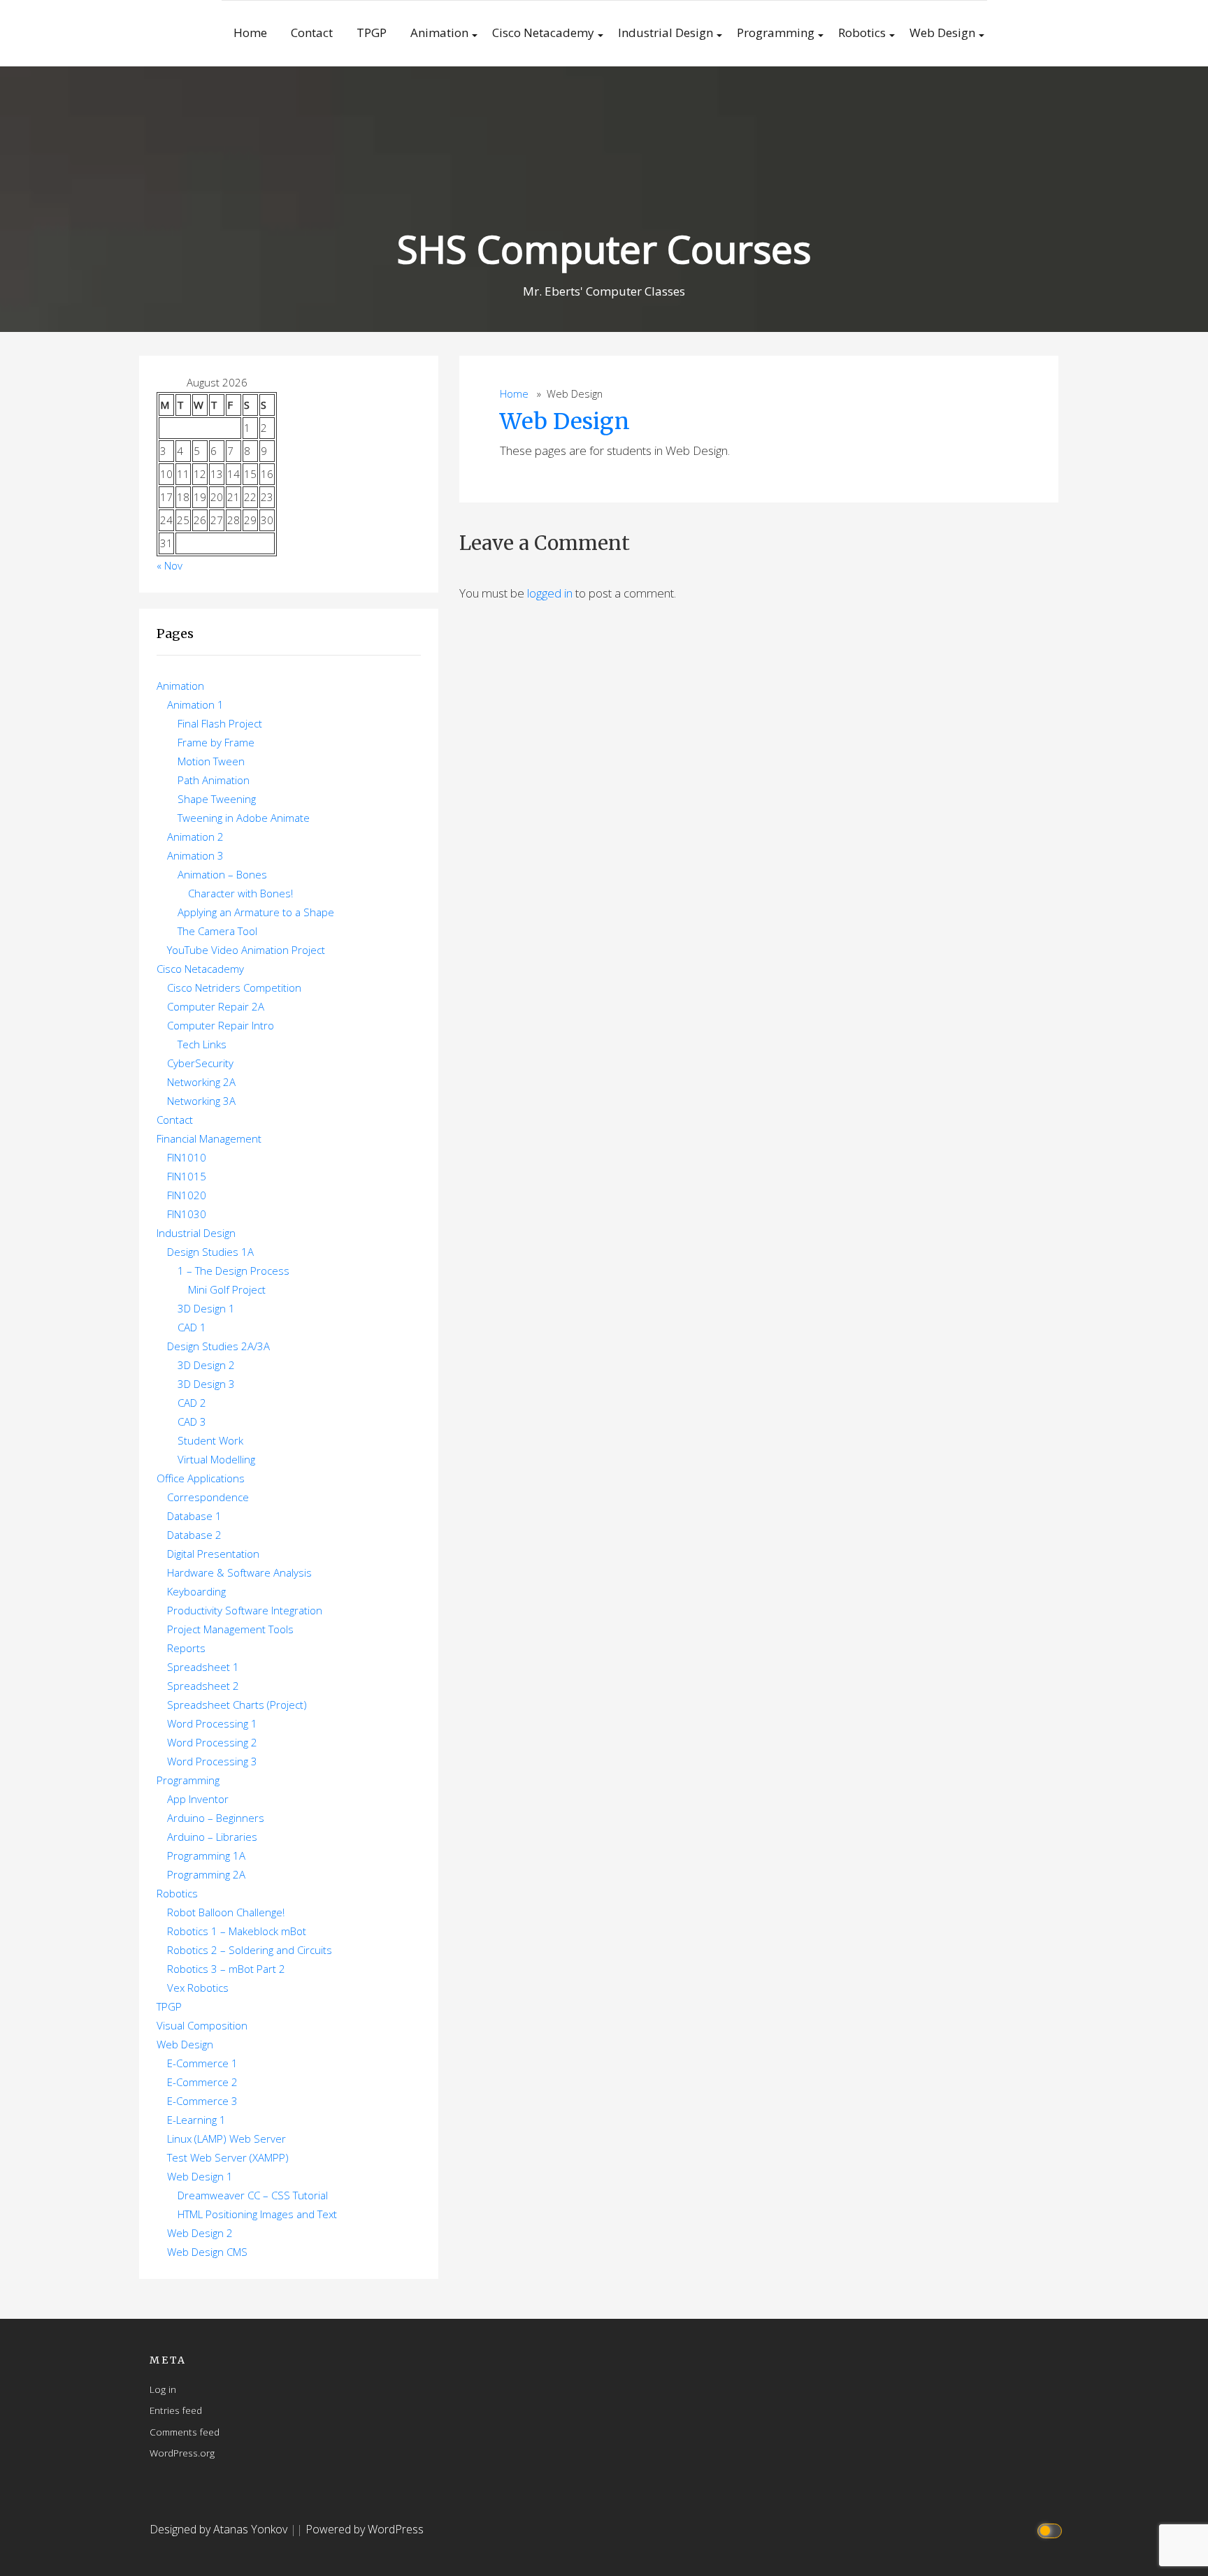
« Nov (170, 565)
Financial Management (209, 1138)
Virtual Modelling (216, 1459)
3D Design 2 (206, 1365)
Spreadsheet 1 (203, 1667)
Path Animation (214, 780)
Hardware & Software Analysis (239, 1572)
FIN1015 (187, 1176)
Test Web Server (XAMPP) (228, 2157)
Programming (776, 32)
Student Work (210, 1440)
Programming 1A (206, 1855)
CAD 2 (192, 1403)
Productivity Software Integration (245, 1610)
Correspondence (208, 1497)
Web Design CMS (207, 2252)
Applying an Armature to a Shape (256, 912)
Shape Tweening (217, 799)
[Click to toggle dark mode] (1052, 2530)
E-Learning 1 (196, 2120)
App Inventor (198, 1799)
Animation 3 (195, 855)
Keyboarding (196, 1591)
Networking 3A (201, 1101)
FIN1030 (187, 1214)
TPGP (372, 32)
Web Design (942, 32)
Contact (312, 32)
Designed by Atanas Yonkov (220, 2529)
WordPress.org (182, 2453)
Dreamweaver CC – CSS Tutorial (253, 2195)
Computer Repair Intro (221, 1025)
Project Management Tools (230, 1629)
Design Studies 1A (210, 1252)
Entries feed (176, 2410)
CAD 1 (192, 1327)
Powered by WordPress (365, 2529)
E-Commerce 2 (202, 2082)
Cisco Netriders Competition (234, 987)
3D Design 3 (206, 1384)
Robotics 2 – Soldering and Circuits (250, 1950)
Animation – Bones (222, 874)
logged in (550, 593)
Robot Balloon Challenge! (226, 1912)
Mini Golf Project (227, 1289)
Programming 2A (206, 1874)
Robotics (862, 32)
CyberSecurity (200, 1063)
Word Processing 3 (212, 1761)
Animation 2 (195, 837)
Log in (163, 2389)
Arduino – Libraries (212, 1837)
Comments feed (185, 2432)
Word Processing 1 (212, 1723)
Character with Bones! (240, 893)
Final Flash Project (220, 723)
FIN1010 (187, 1157)
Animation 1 (195, 704)
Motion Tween (211, 761)
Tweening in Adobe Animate (244, 818)
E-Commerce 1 (202, 2063)
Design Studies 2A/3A (218, 1346)
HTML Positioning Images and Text (257, 2214)
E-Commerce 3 (202, 2101)
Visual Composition (202, 2025)
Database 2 (194, 1535)
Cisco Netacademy (543, 32)
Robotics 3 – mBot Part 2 (226, 1969)
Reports (186, 1648)
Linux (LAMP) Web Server (226, 2139)
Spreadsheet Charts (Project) (237, 1705)
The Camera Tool (217, 931)
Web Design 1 (200, 2176)
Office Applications (201, 1478)
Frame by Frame (216, 742)
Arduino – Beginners (216, 1818)
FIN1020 (187, 1195)
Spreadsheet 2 (203, 1686)
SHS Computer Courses (604, 248)
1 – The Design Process (233, 1271)
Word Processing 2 (212, 1742)
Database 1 (194, 1516)
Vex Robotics (198, 1988)
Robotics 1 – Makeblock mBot (237, 1931)
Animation (439, 32)
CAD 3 (192, 1421)
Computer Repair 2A (216, 1006)
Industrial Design (666, 32)
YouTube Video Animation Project (246, 950)
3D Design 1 (206, 1308)
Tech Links (202, 1044)
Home (250, 32)
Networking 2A (201, 1082)
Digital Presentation (213, 1554)
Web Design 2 (200, 2233)
